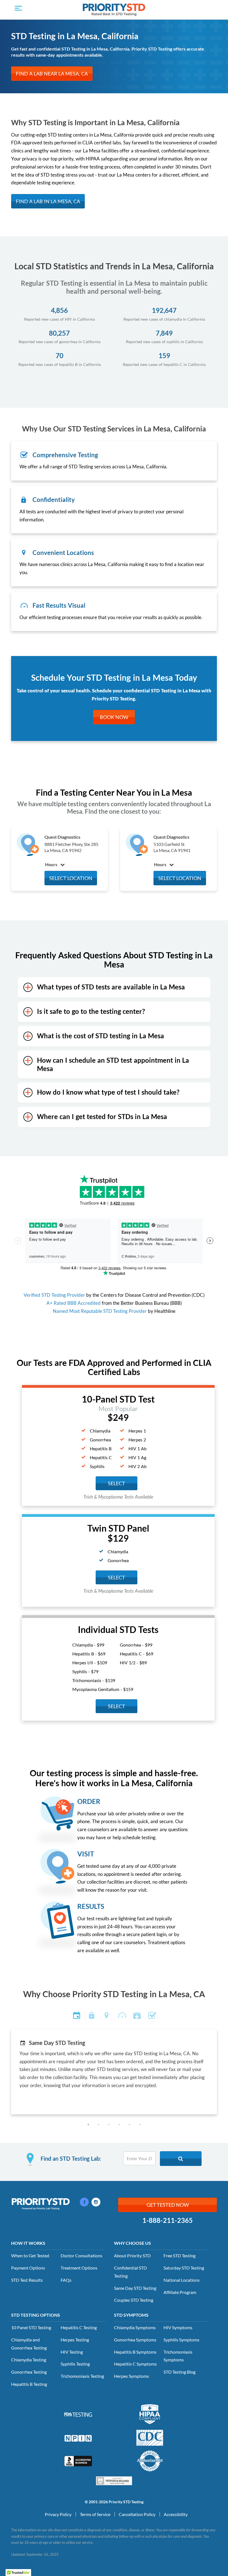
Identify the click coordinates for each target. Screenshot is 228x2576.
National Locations (182, 2280)
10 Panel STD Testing (31, 2327)
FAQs (66, 2280)
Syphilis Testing (75, 2364)
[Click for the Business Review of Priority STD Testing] (78, 2460)
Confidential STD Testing (130, 2272)
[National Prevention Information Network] (78, 2438)
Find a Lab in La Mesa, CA (48, 201)
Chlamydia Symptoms (135, 2327)
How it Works (28, 2243)
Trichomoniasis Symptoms (178, 2356)
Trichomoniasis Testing (82, 2376)
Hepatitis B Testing (29, 2384)
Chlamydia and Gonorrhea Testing (29, 2344)
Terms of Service (95, 2514)
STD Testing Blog (179, 2372)
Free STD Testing (179, 2255)
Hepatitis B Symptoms (135, 2352)
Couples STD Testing (134, 2300)
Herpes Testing (75, 2340)
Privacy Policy (58, 2514)
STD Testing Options (36, 2315)
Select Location (71, 878)
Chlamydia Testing (29, 2360)
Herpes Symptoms (132, 2376)
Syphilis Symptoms (181, 2340)
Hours (52, 864)
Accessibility (176, 2514)
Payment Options (28, 2268)
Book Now (114, 717)
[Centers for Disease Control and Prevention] (150, 2437)
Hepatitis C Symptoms (135, 2364)
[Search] (181, 2159)
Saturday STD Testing (184, 2268)
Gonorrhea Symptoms (135, 2340)
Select (117, 1577)
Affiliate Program (180, 2292)
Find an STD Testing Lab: (71, 2158)
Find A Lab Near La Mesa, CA (52, 74)
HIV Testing (72, 2352)
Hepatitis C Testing (79, 2327)
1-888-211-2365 (168, 2220)
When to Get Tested (30, 2255)
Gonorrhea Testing (29, 2372)
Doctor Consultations (81, 2255)
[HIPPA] (150, 2414)
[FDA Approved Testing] (78, 2414)
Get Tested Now (168, 2205)
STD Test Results (27, 2280)
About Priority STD (132, 2255)
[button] (88, 2124)
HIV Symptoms (178, 2327)
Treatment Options (79, 2268)
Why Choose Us (132, 2243)
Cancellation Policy (137, 2514)
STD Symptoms (131, 2315)
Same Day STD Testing (135, 2288)
